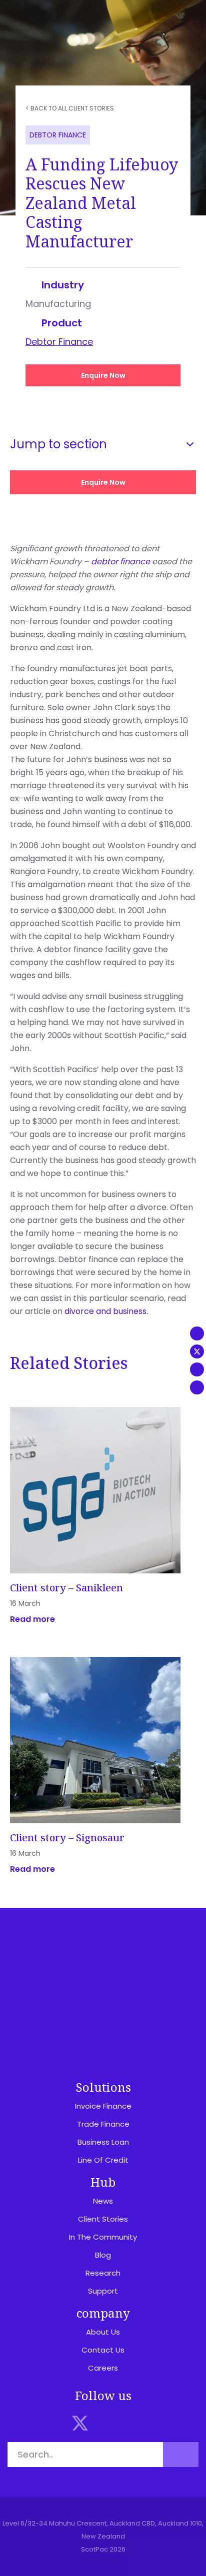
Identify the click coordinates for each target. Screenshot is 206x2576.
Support (103, 2291)
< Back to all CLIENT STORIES (70, 108)
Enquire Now (103, 375)
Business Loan (103, 2142)
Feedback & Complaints (103, 2033)
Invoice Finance (103, 2106)
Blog (103, 2255)
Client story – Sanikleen (66, 1588)
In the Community (103, 2237)
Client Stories (103, 2219)
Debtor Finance (59, 342)
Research (103, 2273)
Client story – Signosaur (67, 1838)
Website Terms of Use (103, 2017)
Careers (103, 2368)
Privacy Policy (103, 2000)
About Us (103, 2332)
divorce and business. (106, 1311)
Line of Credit (103, 2160)
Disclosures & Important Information (103, 1978)
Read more (32, 1619)
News (103, 2201)
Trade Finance (103, 2124)
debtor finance (120, 562)
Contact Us (103, 2350)
